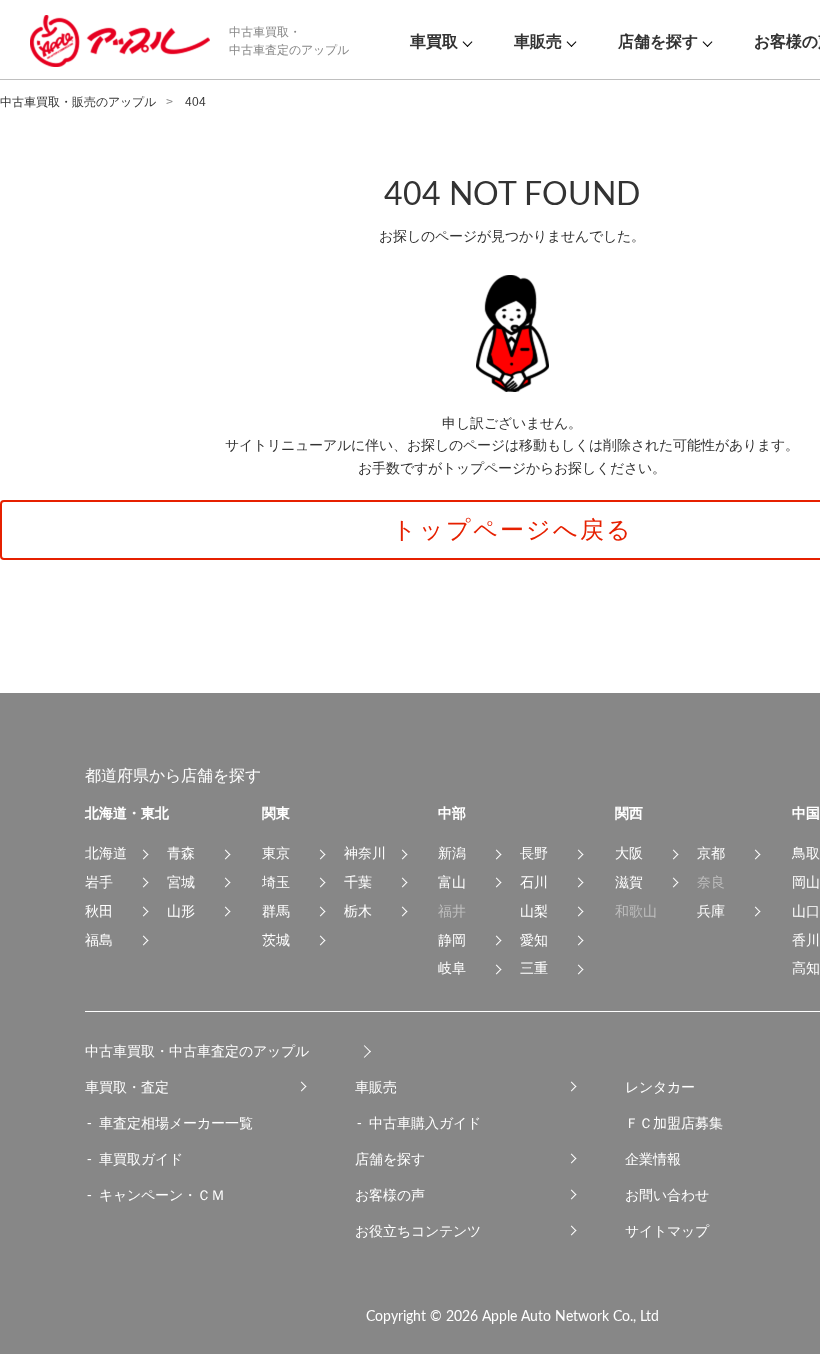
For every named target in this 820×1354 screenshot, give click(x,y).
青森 (181, 853)
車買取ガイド (141, 1159)
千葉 (358, 882)
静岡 (452, 940)
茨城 (276, 940)
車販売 (376, 1087)
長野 (534, 853)
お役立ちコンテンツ (418, 1231)
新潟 (452, 853)
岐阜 (452, 968)
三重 (534, 968)
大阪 (629, 853)
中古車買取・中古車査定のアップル (197, 1051)
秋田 (99, 911)
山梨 (534, 911)
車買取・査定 (127, 1087)
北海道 (106, 853)
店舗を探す (390, 1159)
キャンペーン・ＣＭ (162, 1195)
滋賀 (629, 882)
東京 (276, 853)
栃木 (358, 911)
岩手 (99, 882)
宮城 (181, 882)
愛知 (534, 940)
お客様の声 (390, 1195)
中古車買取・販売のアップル (78, 102)
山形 (181, 911)
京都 (711, 853)
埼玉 (276, 882)
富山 (452, 882)
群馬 (276, 911)
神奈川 (365, 853)
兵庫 (711, 911)
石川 (534, 882)
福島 (99, 940)
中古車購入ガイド (425, 1123)
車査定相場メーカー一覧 (176, 1123)
